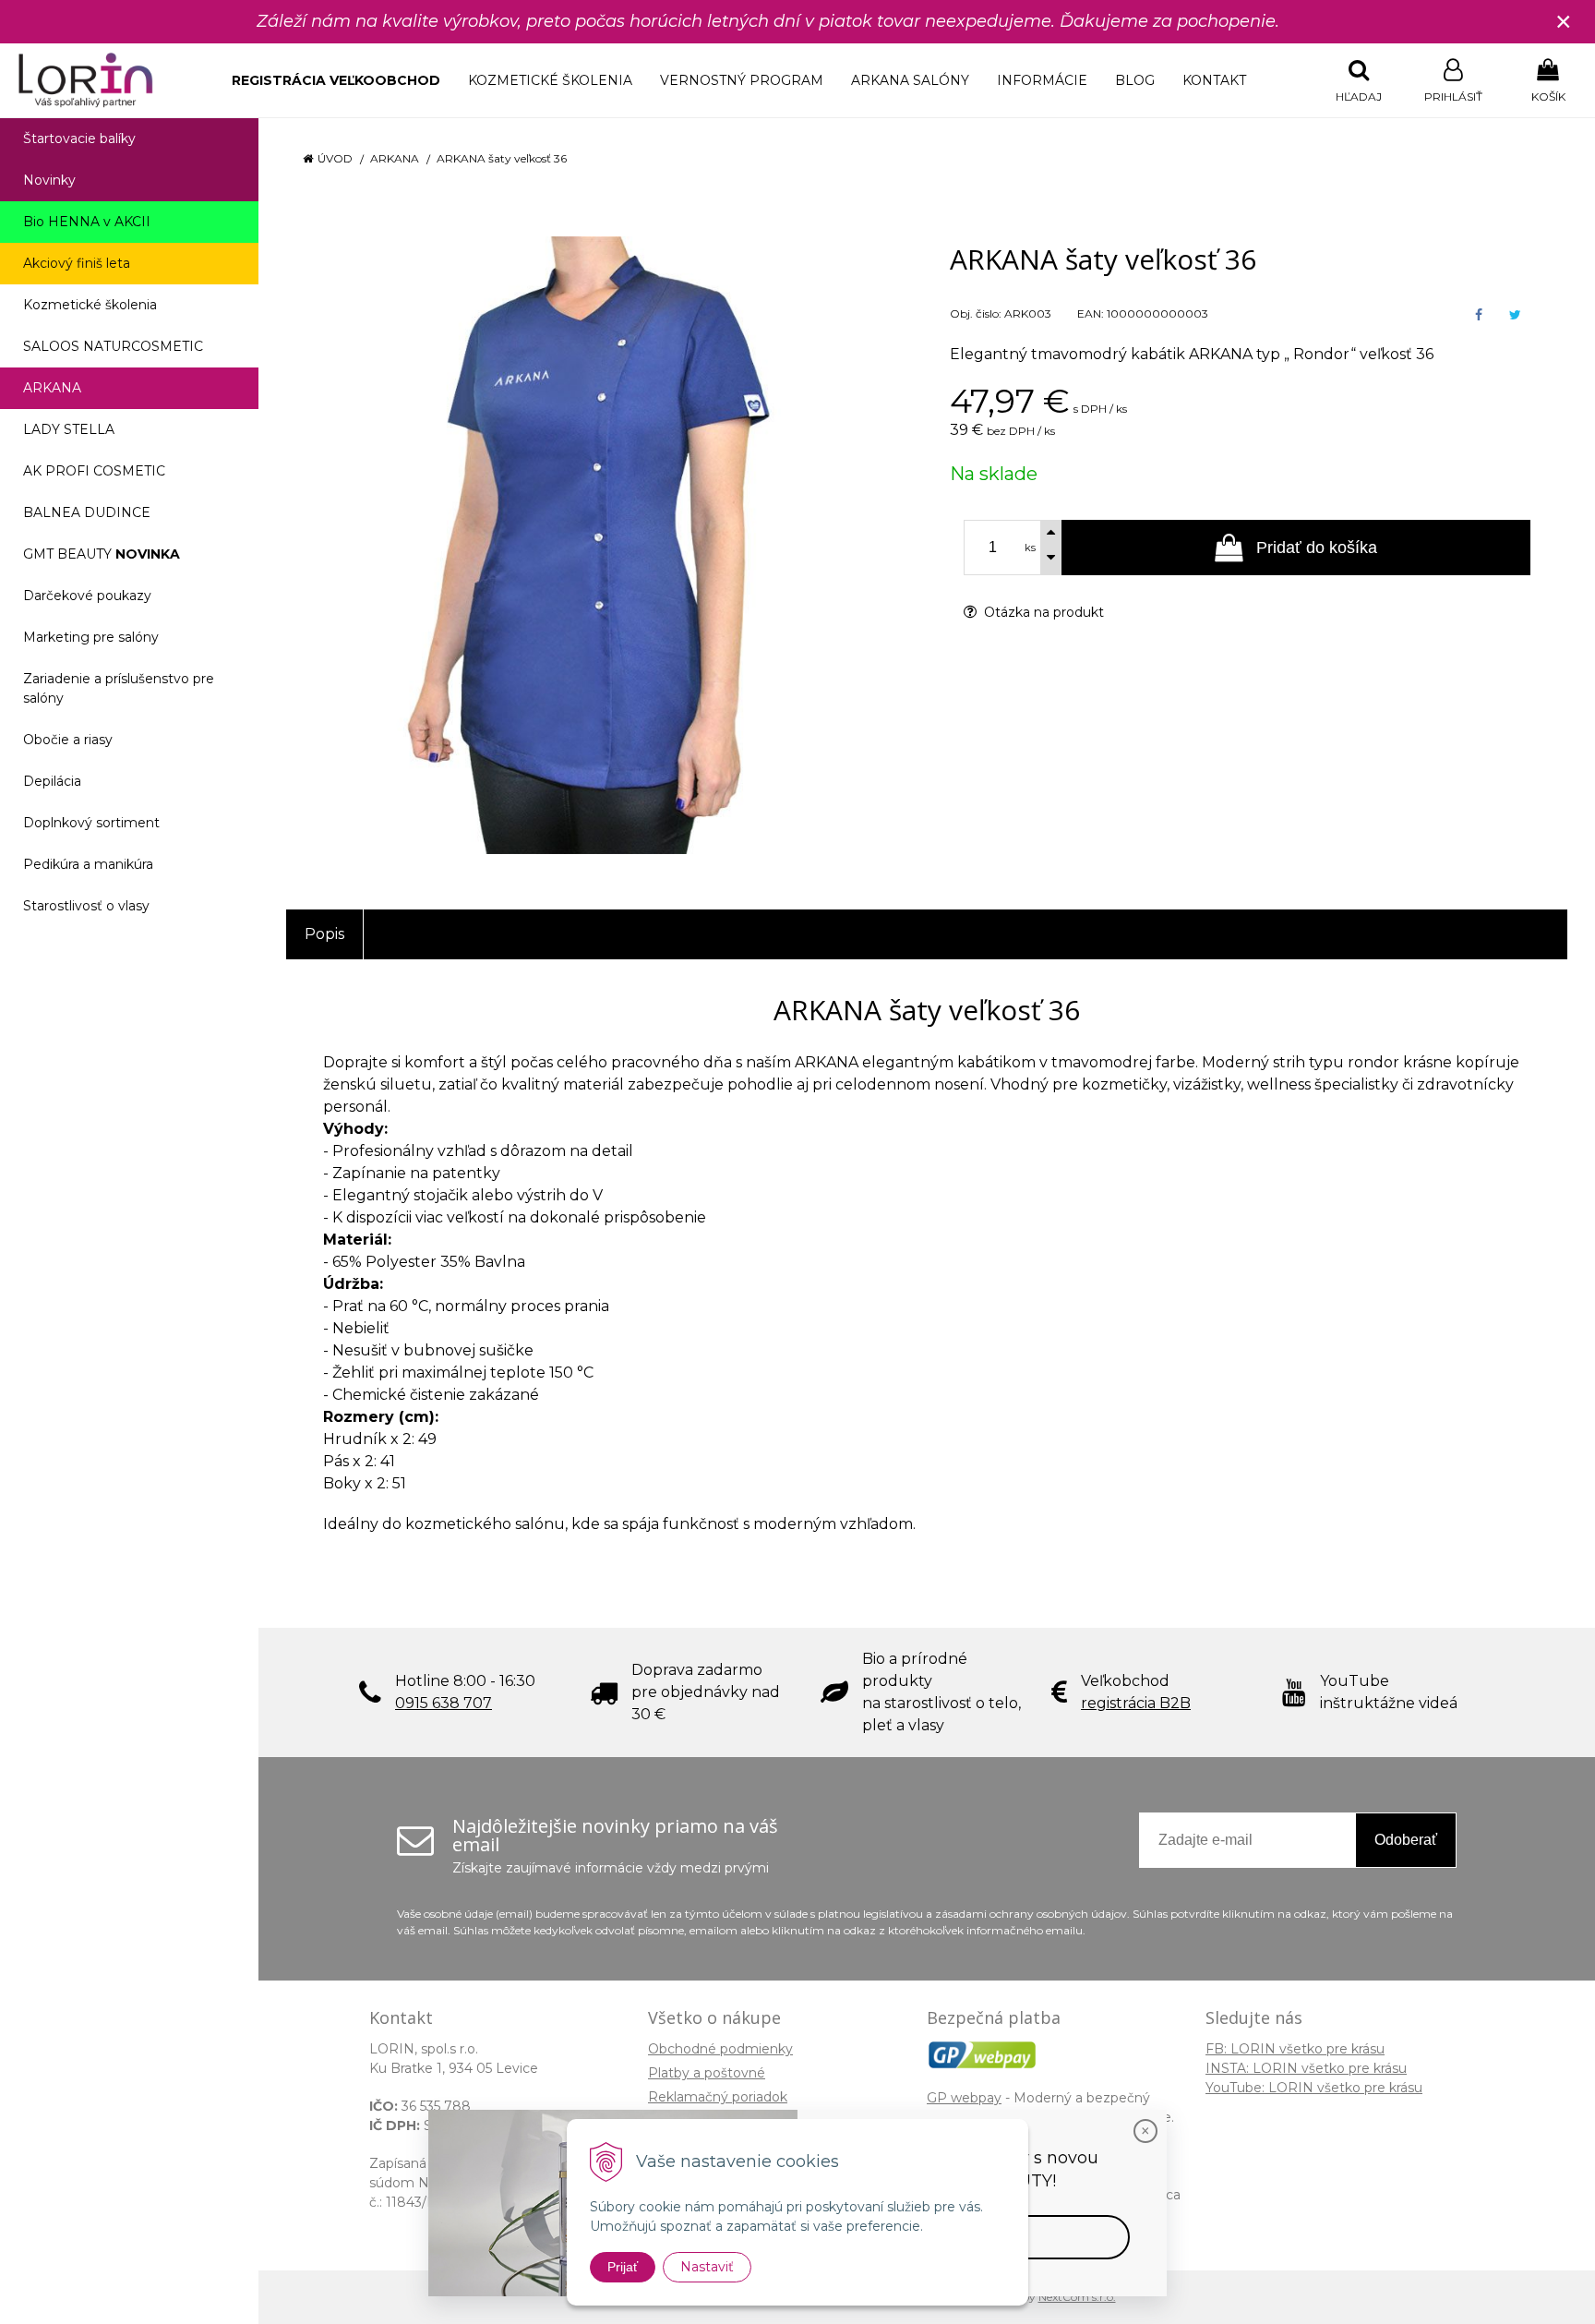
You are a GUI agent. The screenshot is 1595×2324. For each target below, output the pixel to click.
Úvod (335, 158)
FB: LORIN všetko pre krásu (1295, 2049)
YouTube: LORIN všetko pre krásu (1314, 2088)
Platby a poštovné (707, 2073)
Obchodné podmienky (720, 2049)
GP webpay (964, 2098)
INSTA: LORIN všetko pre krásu (1306, 2068)
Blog (1135, 80)
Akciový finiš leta (77, 263)
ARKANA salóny (910, 80)
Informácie (1042, 80)
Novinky (49, 180)
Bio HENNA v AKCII (87, 222)
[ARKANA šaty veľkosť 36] (595, 545)
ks (1030, 548)
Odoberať (1406, 1840)
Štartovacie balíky (79, 138)
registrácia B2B (1136, 1703)
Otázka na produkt (1042, 612)
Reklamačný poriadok (718, 2097)
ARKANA (395, 158)
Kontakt (1214, 80)
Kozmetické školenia (550, 80)
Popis (324, 934)
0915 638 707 (444, 1703)
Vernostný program (742, 80)
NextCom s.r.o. (1077, 2297)
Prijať (623, 2267)
